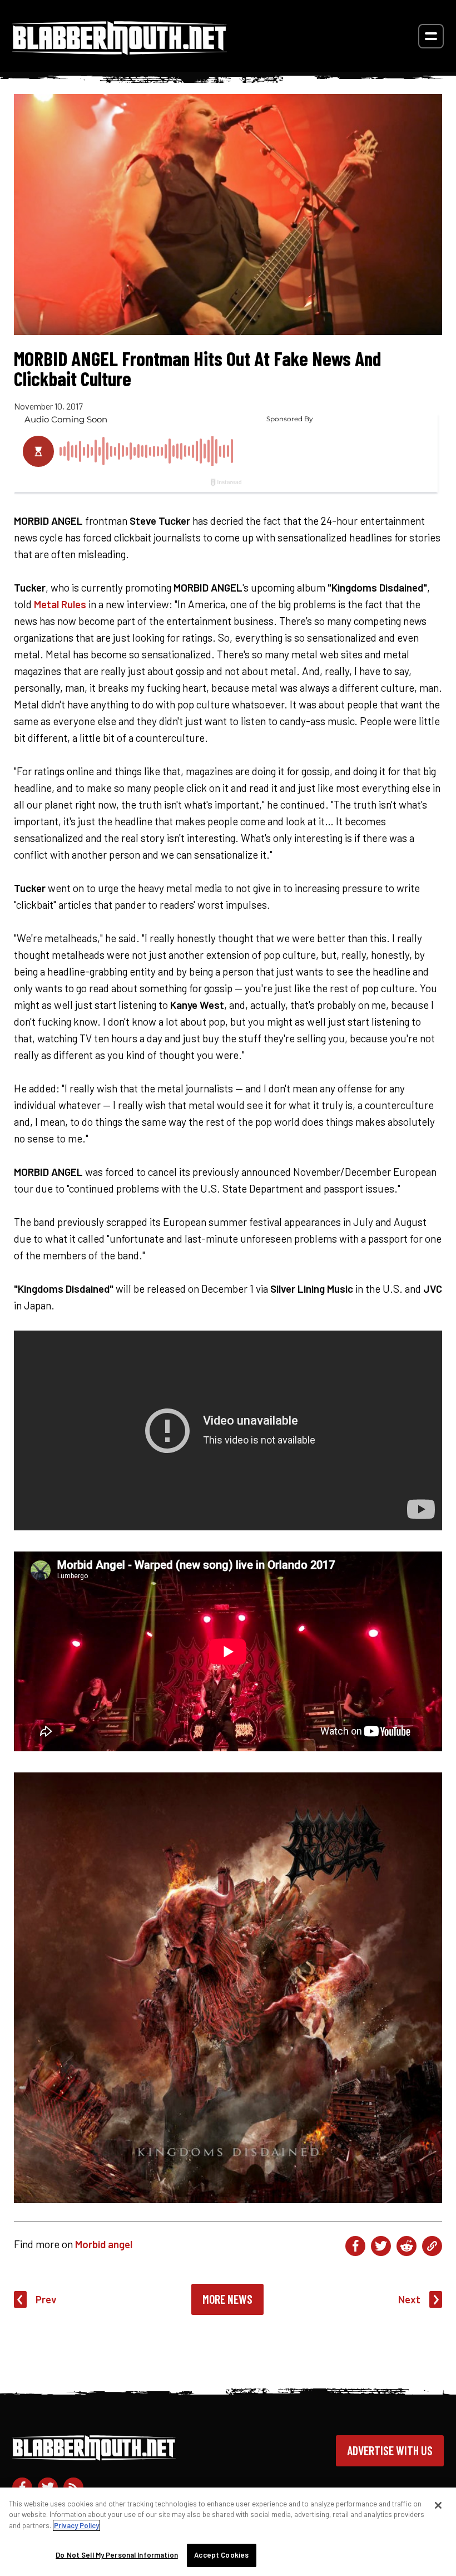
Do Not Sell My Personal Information (117, 2555)
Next (409, 2299)
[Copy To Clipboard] (432, 2246)
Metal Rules (60, 604)
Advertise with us (390, 2450)
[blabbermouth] (120, 51)
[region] (228, 2532)
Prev (46, 2299)
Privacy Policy (76, 2525)
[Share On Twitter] (381, 2246)
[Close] (438, 2505)
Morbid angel (104, 2244)
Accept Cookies (221, 2555)
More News (227, 2299)
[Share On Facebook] (355, 2246)
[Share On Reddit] (407, 2246)
